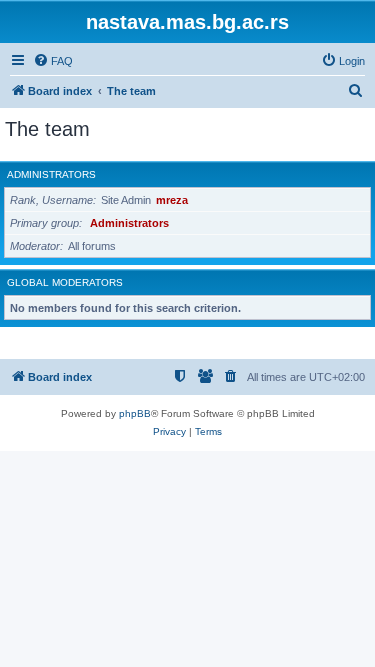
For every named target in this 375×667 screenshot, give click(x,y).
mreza (172, 200)
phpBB (135, 413)
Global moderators (65, 282)
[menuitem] (53, 61)
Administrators (51, 174)
